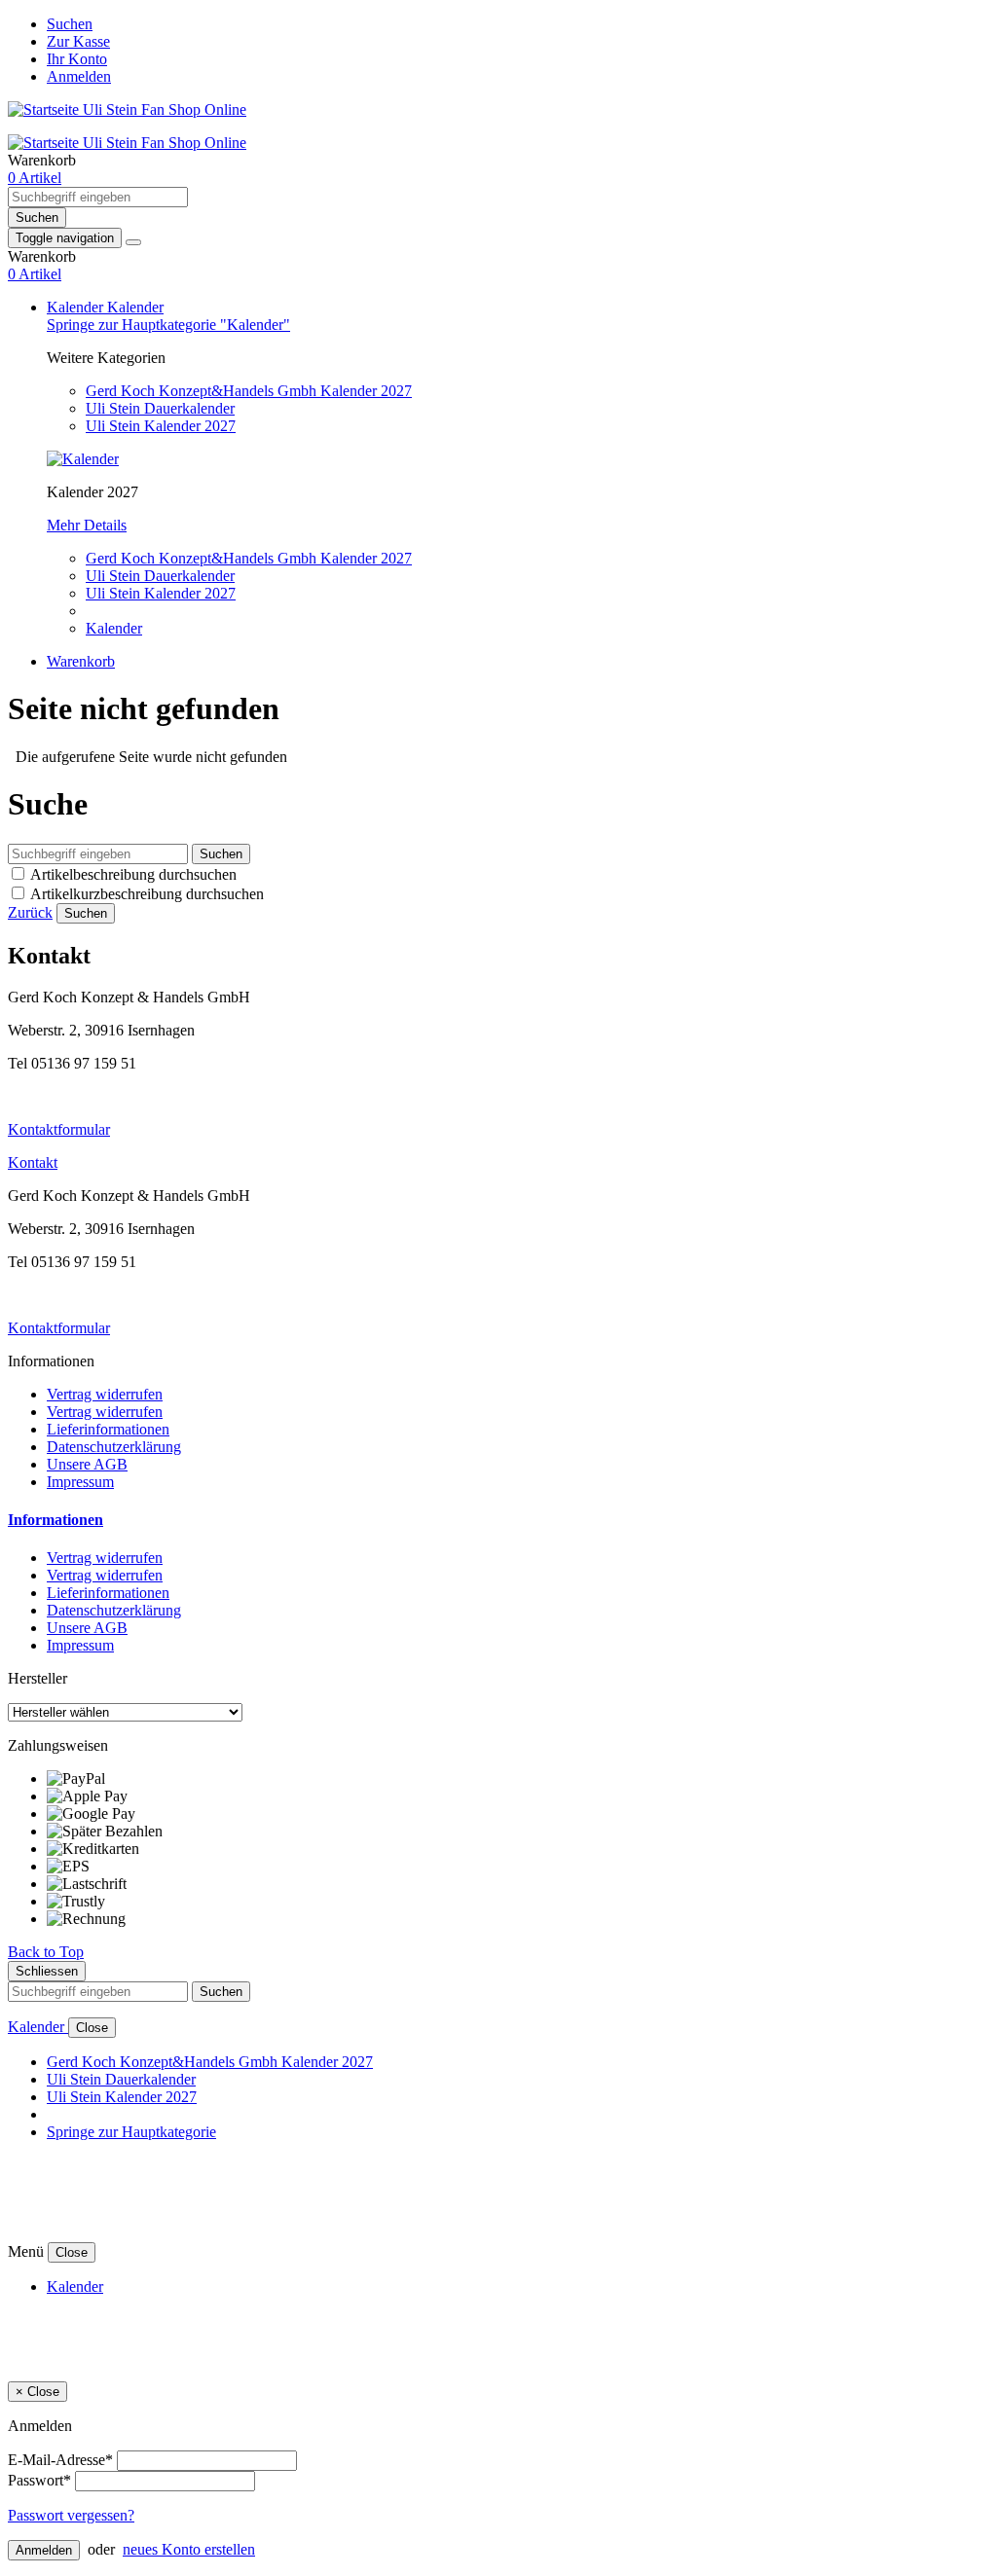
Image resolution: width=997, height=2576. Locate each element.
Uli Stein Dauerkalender (160, 408)
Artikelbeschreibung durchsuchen (133, 874)
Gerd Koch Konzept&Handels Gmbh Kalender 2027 (249, 391)
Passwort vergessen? (71, 2515)
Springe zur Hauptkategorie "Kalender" (168, 325)
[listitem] (518, 1779)
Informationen (55, 1520)
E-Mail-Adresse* (60, 2460)
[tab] (498, 1520)
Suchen (70, 24)
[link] (35, 178)
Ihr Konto (77, 59)
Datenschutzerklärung (114, 1447)
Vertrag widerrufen (105, 1394)
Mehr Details (87, 525)
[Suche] (133, 242)
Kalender (77, 307)
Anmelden (79, 76)
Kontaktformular (59, 1129)
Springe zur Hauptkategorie (131, 2132)
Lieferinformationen (108, 1429)
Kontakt (33, 1162)
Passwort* (39, 2480)
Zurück (30, 912)
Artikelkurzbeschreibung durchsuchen (147, 894)
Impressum (80, 1482)
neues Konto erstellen (189, 2549)
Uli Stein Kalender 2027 (161, 426)
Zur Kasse (78, 41)
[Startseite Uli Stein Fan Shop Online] (127, 109)
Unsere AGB (87, 1464)
